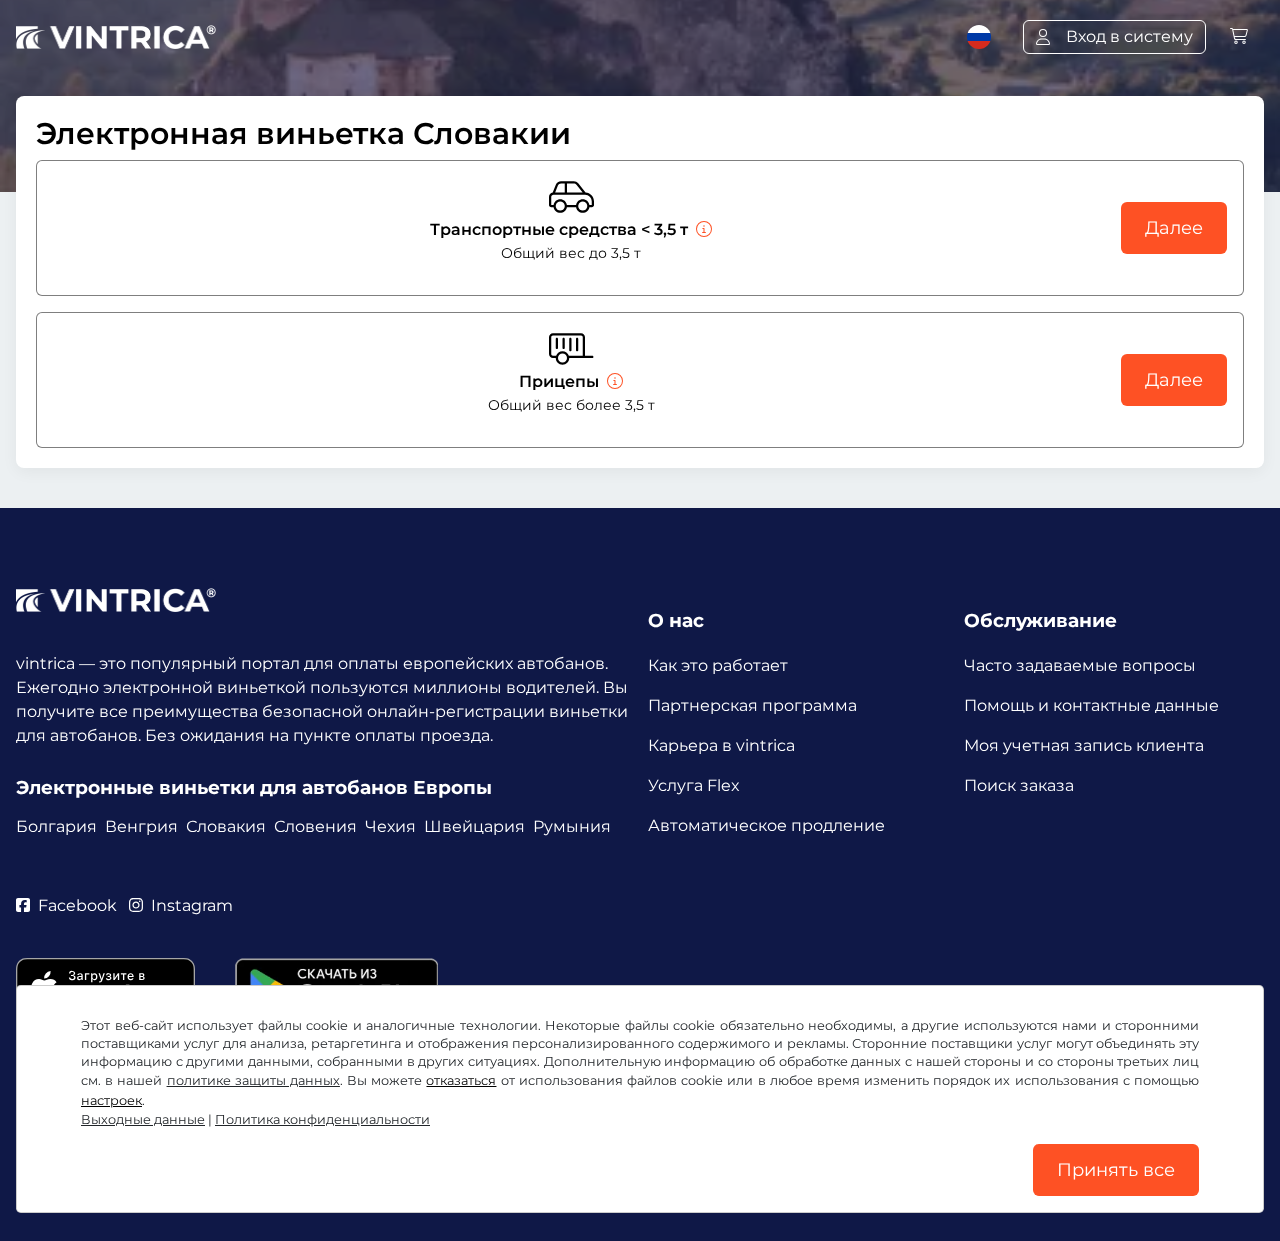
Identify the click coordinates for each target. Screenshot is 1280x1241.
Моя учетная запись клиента (1084, 745)
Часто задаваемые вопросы (1080, 665)
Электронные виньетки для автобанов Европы (254, 787)
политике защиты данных (253, 1080)
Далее (1174, 228)
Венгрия (141, 826)
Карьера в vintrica (721, 745)
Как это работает (718, 665)
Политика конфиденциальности (322, 1119)
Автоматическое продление (766, 825)
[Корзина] (1239, 36)
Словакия (226, 826)
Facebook (77, 905)
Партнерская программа (752, 705)
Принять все (1116, 1170)
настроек (111, 1100)
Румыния (572, 826)
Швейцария (474, 826)
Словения (315, 826)
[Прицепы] (613, 381)
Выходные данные (143, 1119)
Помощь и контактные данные (1091, 705)
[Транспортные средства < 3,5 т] (702, 229)
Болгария (56, 826)
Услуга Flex (694, 785)
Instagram (192, 905)
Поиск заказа (1019, 785)
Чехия (390, 826)
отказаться (461, 1080)
